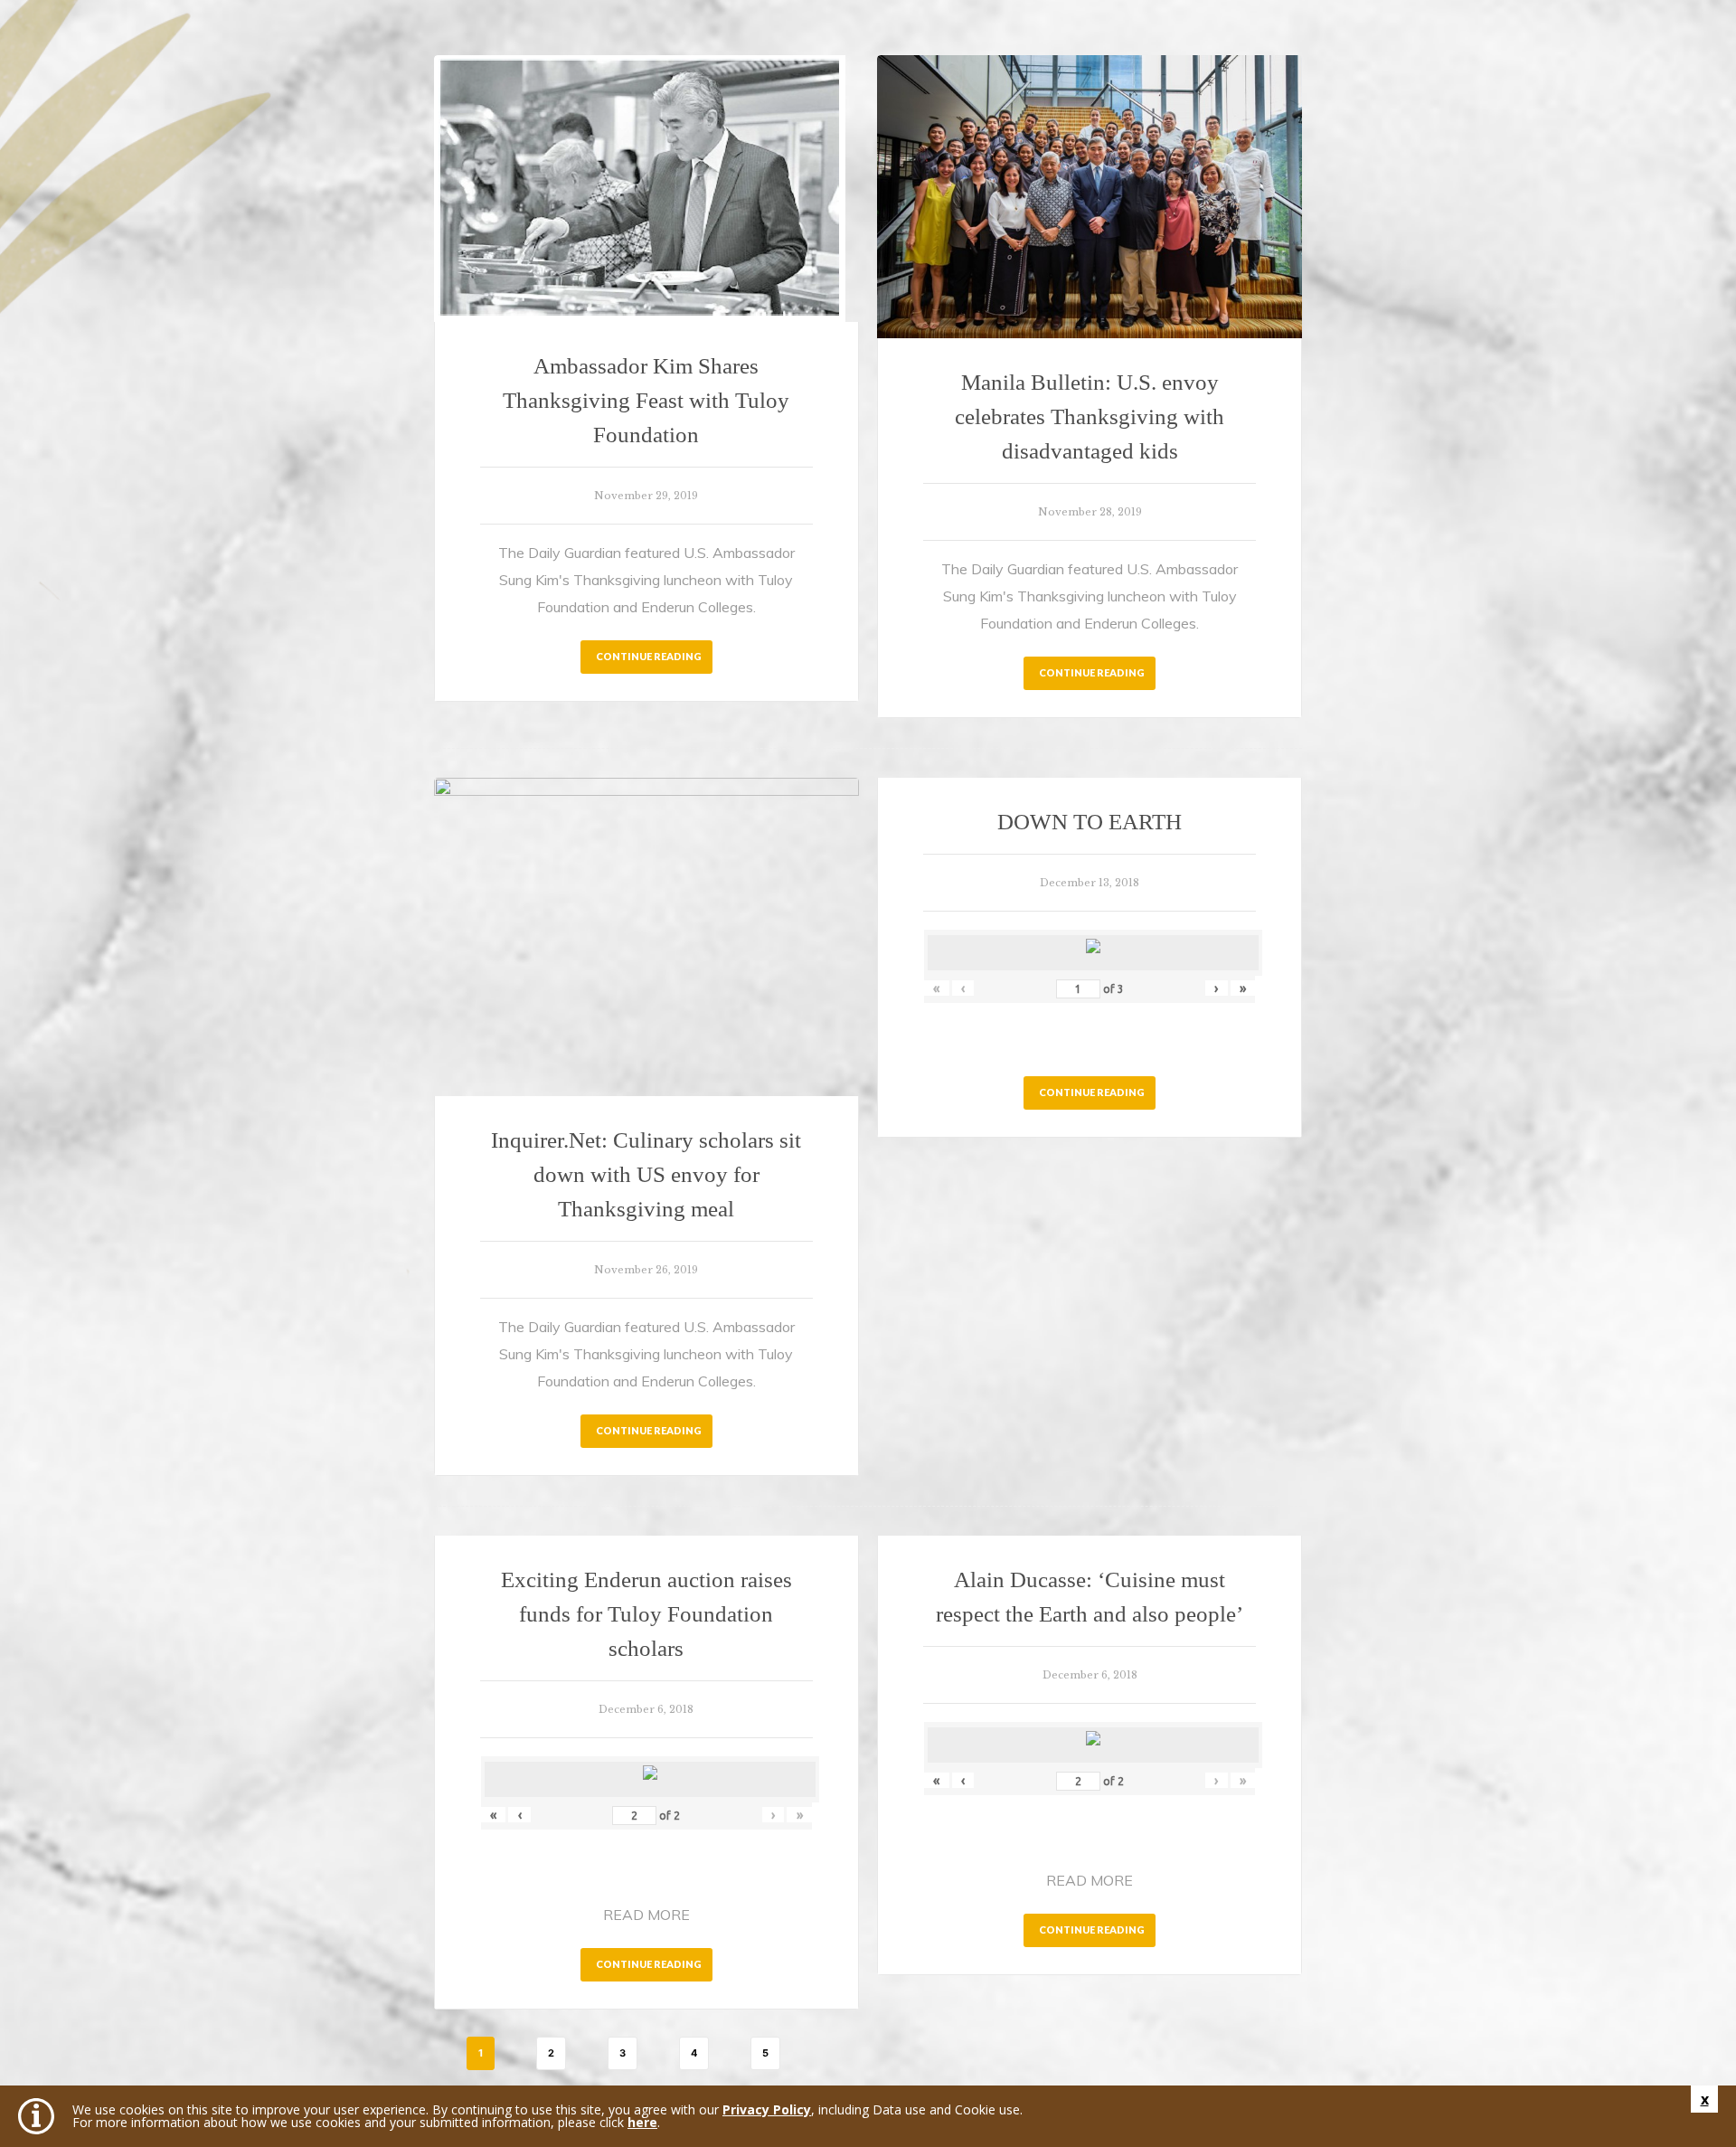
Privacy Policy (767, 2109)
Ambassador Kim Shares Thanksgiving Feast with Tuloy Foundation (646, 400)
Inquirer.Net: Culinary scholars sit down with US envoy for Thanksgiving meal (646, 1174)
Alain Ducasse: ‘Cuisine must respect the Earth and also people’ (1090, 1597)
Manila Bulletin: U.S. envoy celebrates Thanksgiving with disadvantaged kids (1090, 416)
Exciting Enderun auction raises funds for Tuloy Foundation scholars (646, 1614)
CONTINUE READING (649, 656)
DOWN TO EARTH (1090, 822)
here (642, 2122)
